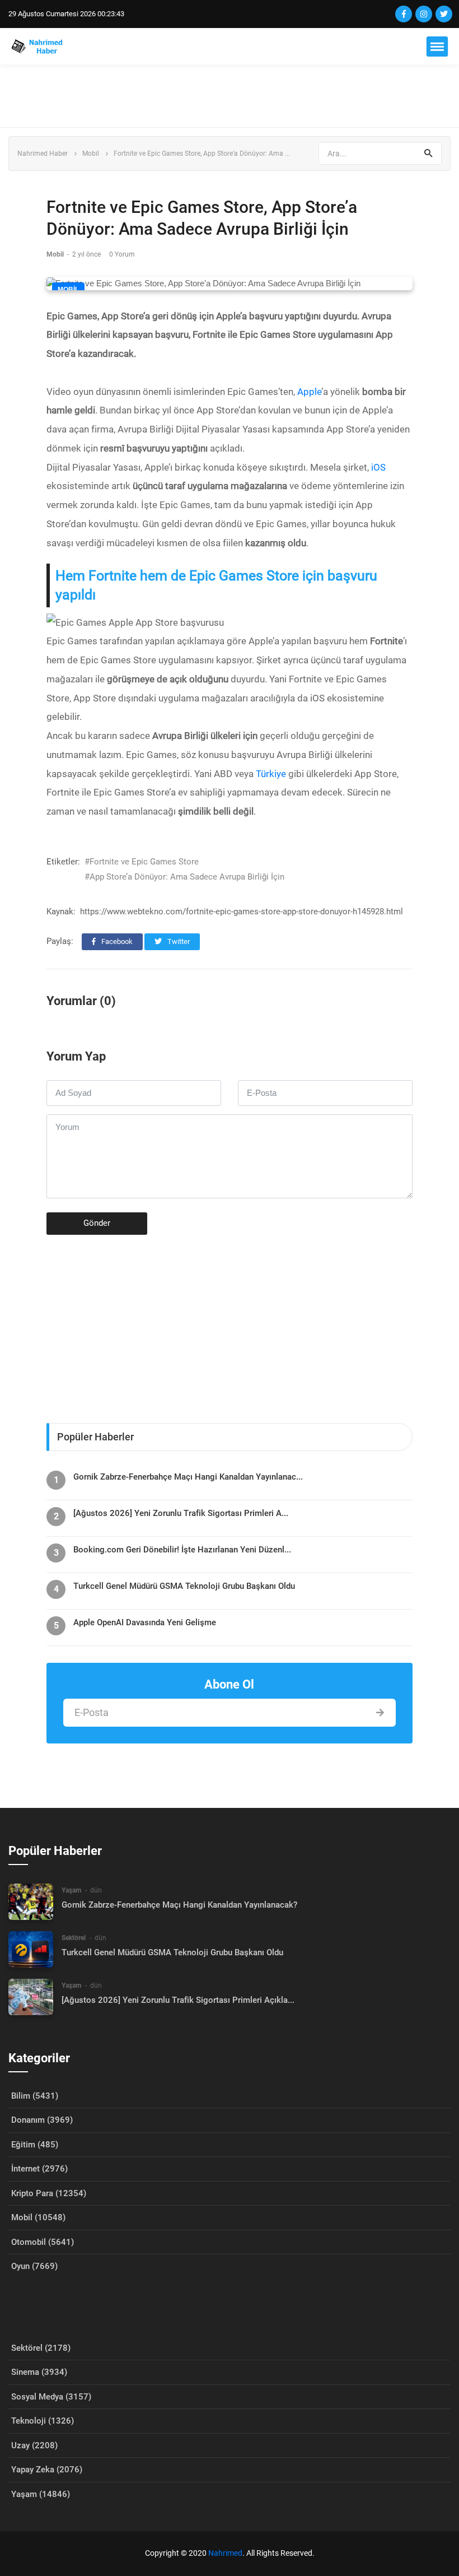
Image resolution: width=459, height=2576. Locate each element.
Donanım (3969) (42, 2120)
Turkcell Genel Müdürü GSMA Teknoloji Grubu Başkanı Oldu (184, 1586)
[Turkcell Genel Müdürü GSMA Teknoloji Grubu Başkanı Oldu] (31, 1949)
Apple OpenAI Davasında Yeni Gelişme (145, 1622)
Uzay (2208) (34, 2445)
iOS (378, 467)
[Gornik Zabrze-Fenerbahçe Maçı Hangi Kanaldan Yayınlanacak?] (31, 1902)
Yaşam (71, 1890)
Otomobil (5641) (43, 2242)
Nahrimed (225, 2553)
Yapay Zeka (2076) (47, 2470)
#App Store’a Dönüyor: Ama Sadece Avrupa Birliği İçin (184, 877)
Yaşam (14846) (41, 2494)
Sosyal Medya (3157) (51, 2397)
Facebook (116, 941)
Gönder (97, 1223)
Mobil (91, 154)
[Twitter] (444, 14)
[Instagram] (424, 14)
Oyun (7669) (34, 2266)
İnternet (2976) (39, 2169)
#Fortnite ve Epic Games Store (142, 862)
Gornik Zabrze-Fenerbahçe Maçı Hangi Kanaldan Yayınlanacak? (179, 1905)
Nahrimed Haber (43, 154)
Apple (309, 392)
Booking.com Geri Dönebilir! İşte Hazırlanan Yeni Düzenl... (182, 1550)
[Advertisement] (230, 96)
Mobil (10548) (38, 2217)
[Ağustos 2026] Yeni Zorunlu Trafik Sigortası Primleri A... (181, 1513)
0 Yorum (122, 254)
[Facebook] (404, 14)
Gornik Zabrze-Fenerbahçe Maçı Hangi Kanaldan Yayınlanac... (188, 1477)
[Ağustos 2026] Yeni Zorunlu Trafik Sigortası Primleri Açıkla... (178, 2000)
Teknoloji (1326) (43, 2421)
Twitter (178, 941)
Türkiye (271, 774)
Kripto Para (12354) (49, 2193)
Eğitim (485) (35, 2145)
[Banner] (230, 1324)
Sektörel (74, 1938)
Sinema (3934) (39, 2372)
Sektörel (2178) (41, 2348)
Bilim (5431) (35, 2096)
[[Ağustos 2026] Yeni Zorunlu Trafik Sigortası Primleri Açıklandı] (31, 1997)
